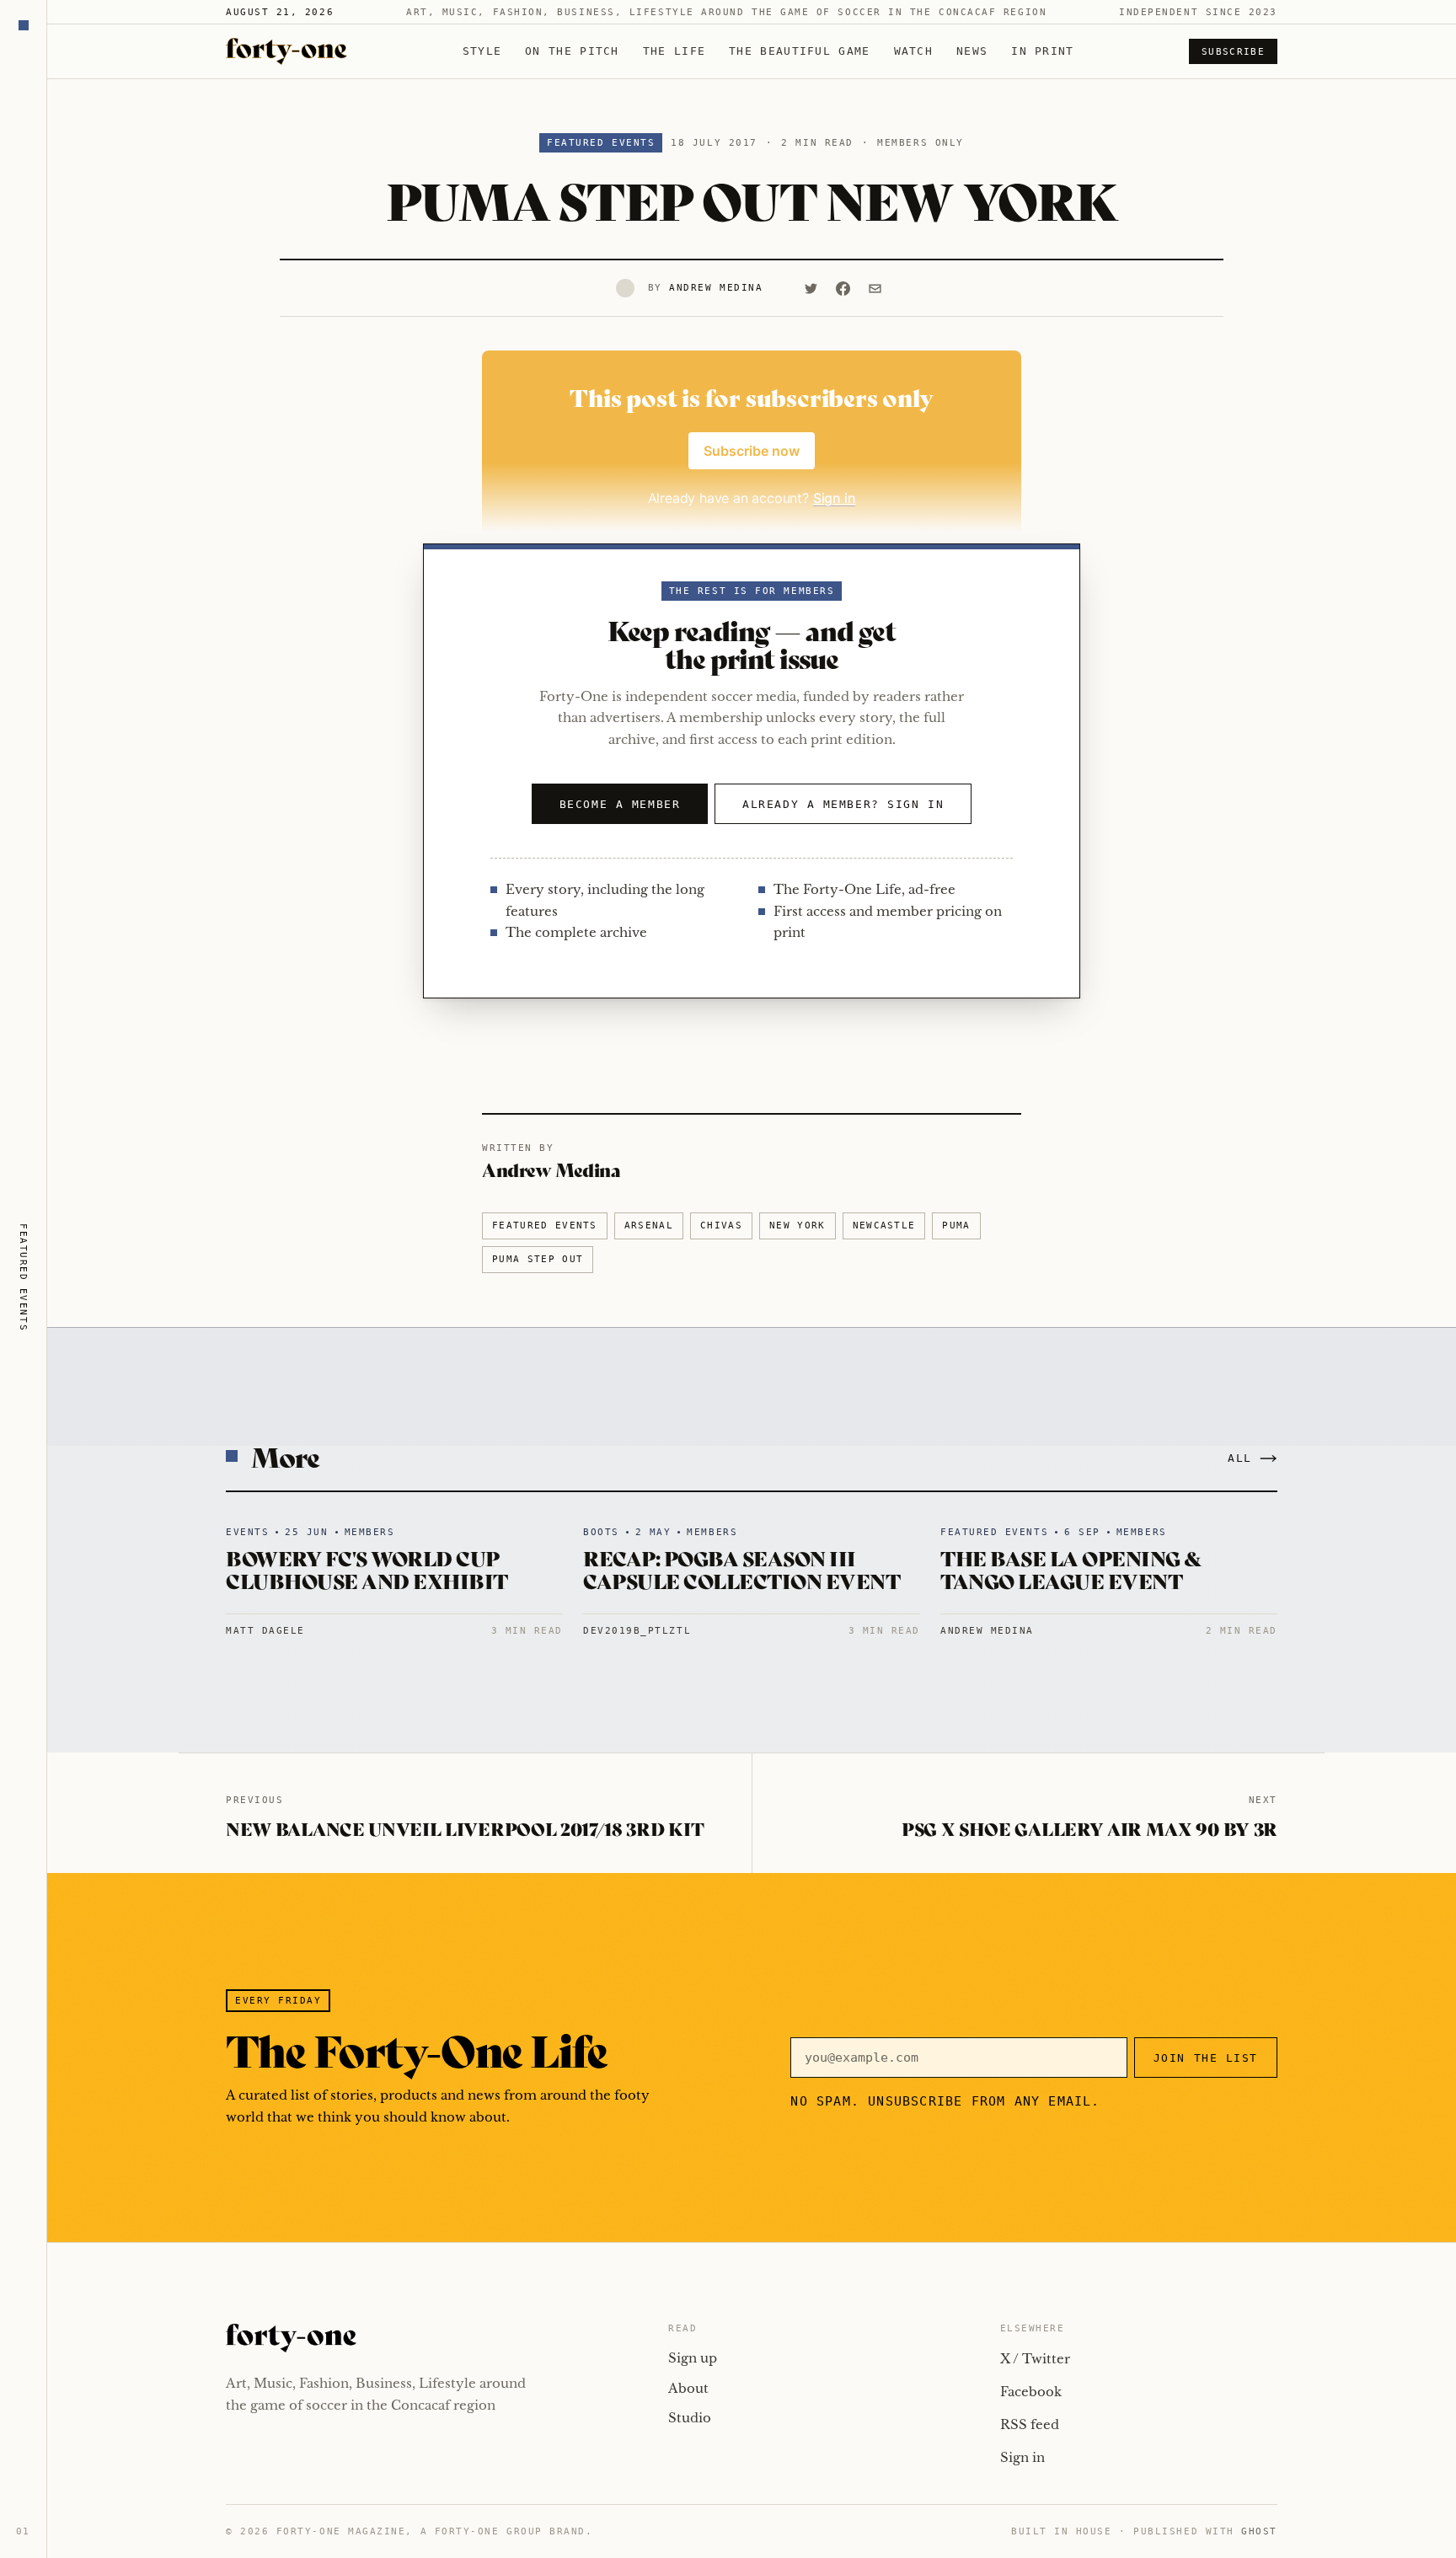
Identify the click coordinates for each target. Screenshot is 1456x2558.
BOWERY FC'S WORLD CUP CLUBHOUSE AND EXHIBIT (367, 1568)
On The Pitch (572, 51)
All (1240, 1458)
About (688, 2388)
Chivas (721, 1225)
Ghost (1259, 2531)
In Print (1042, 51)
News (972, 51)
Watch (914, 51)
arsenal (649, 1225)
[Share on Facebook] (843, 288)
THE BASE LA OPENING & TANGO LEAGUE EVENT (1071, 1568)
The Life (674, 51)
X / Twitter (1035, 2359)
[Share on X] (811, 288)
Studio (690, 2418)
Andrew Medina (716, 288)
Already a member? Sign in (843, 804)
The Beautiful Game (799, 51)
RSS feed (1030, 2424)
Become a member (620, 804)
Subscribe (1233, 52)
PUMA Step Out (538, 1259)
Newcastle (884, 1225)
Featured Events (601, 143)
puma (956, 1225)
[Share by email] (875, 288)
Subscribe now (752, 451)
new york (798, 1225)
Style (482, 51)
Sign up (693, 2358)
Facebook (1031, 2392)
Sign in (1022, 2457)
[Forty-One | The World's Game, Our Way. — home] (286, 51)
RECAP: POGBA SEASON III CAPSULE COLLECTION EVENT (741, 1568)
